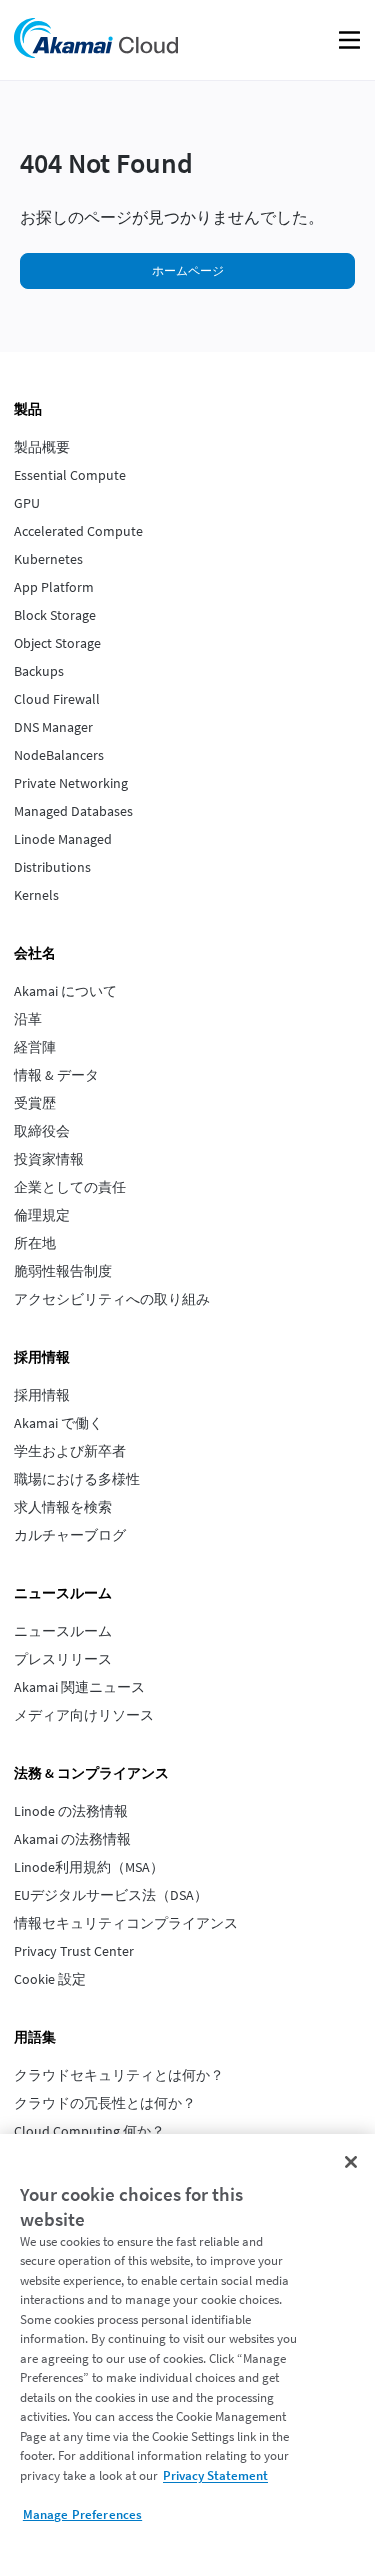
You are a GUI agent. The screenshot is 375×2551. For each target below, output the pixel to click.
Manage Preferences (82, 2514)
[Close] (351, 2162)
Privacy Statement (215, 2475)
